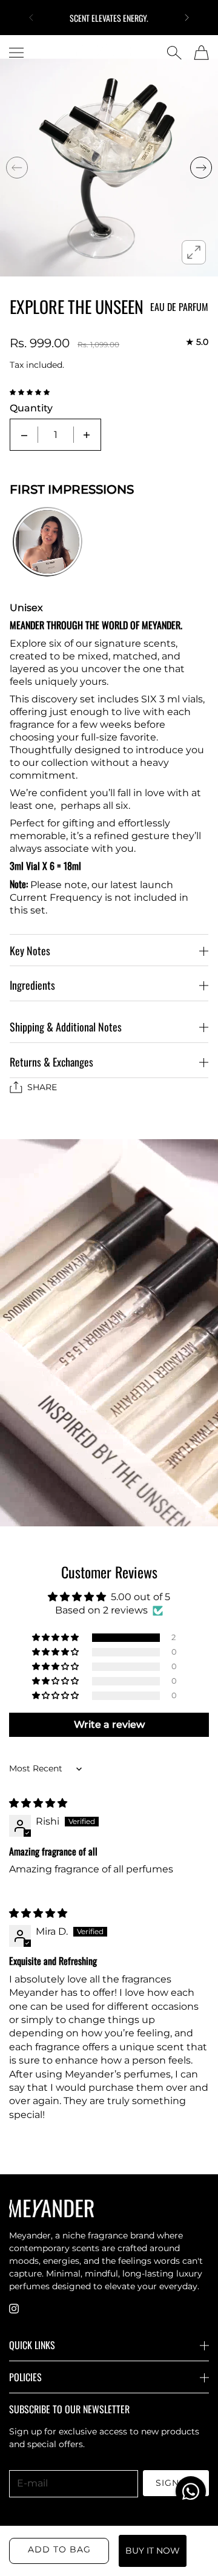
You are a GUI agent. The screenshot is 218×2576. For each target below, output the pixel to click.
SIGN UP (176, 2483)
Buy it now (153, 2551)
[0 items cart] (201, 53)
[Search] (174, 53)
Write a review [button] (109, 1724)
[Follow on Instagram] (14, 2309)
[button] (31, 18)
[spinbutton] (56, 435)
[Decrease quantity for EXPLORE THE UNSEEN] (24, 435)
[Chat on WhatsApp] (191, 2491)
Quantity (31, 408)
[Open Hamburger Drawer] (16, 53)
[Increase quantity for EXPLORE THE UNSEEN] (87, 435)
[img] (38, 1803)
